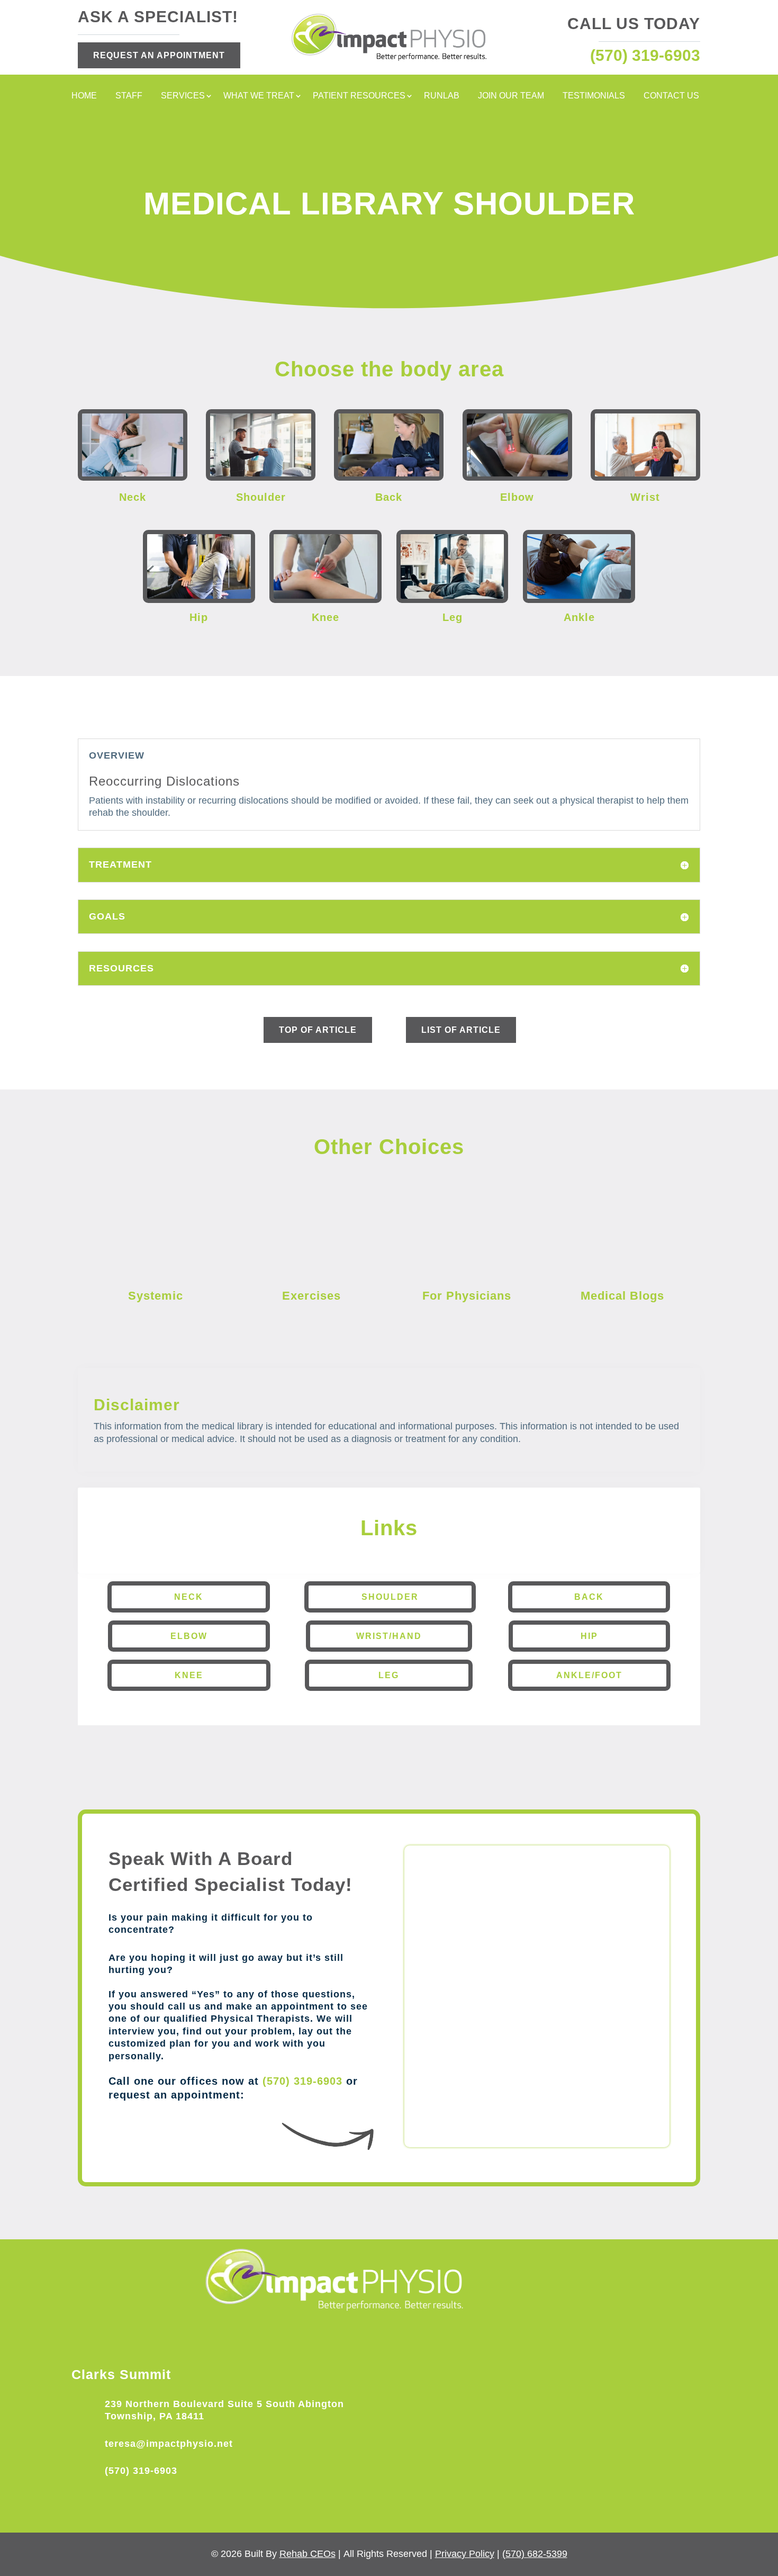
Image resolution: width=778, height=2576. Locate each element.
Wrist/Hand (389, 1636)
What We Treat (259, 96)
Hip (589, 1636)
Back (589, 1597)
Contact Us (671, 96)
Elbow (189, 1636)
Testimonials (594, 96)
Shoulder (390, 1597)
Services (183, 96)
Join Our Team (511, 96)
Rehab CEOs (307, 2554)
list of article (461, 1030)
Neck (189, 1597)
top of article (318, 1030)
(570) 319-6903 (302, 2081)
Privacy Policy (465, 2554)
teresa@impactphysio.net (169, 2444)
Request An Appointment (159, 55)
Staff (129, 96)
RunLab (442, 96)
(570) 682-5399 (535, 2554)
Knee (189, 1675)
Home (84, 96)
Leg (389, 1675)
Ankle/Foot (589, 1675)
